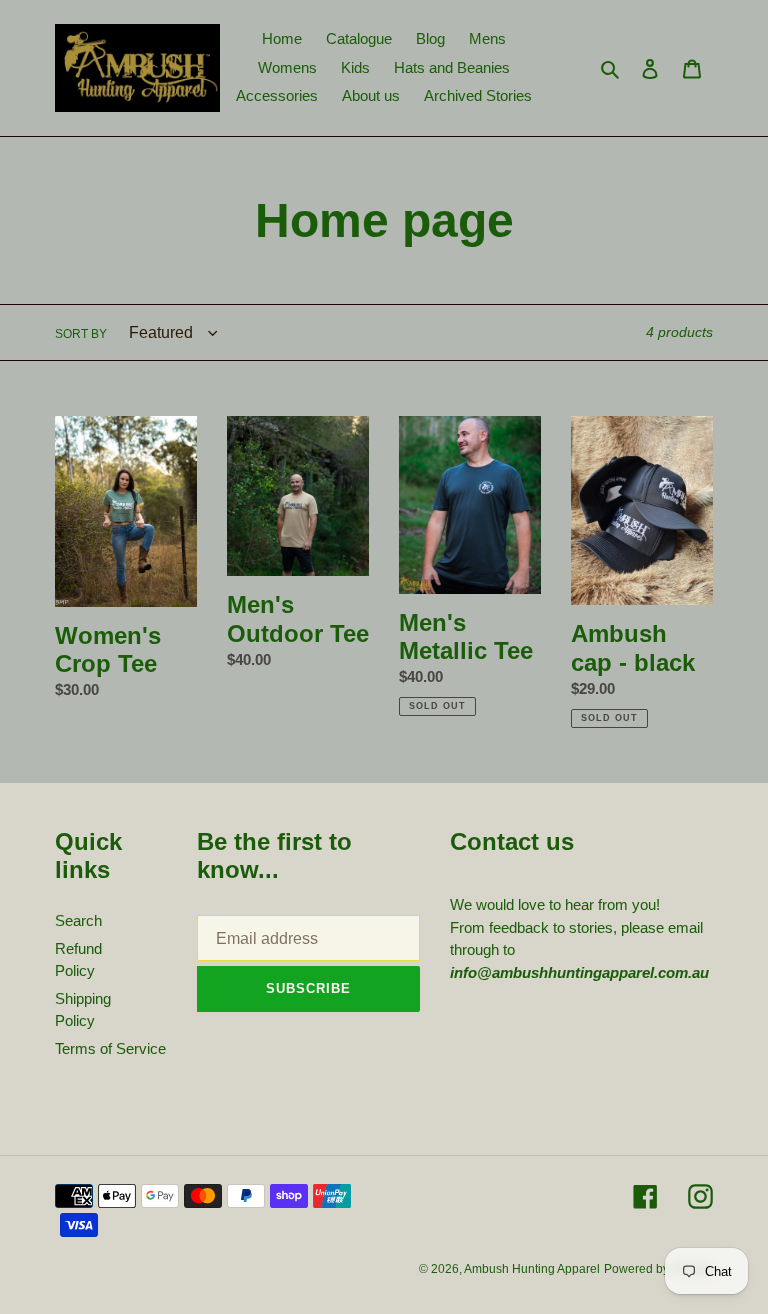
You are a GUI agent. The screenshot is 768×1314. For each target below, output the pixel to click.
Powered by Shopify (658, 1269)
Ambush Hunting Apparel (532, 1269)
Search (78, 920)
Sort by (81, 334)
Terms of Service (110, 1048)
